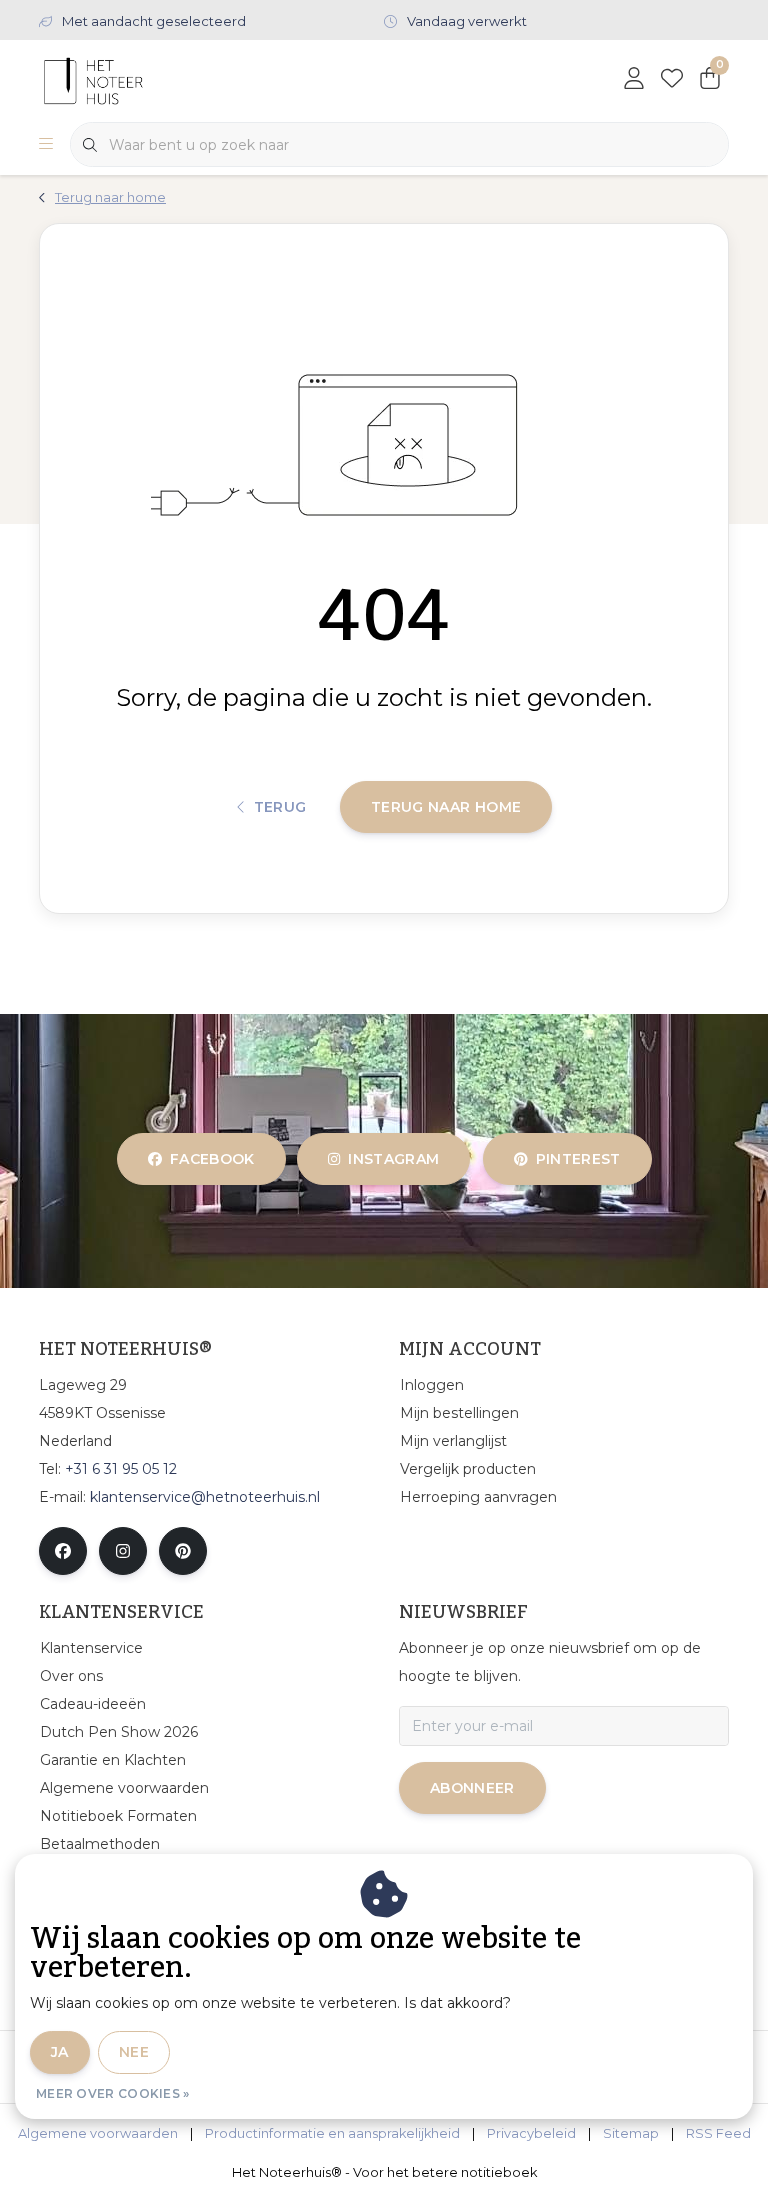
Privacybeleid (531, 2133)
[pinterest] (183, 1551)
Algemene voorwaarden (98, 2133)
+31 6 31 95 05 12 (121, 1469)
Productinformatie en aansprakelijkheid (332, 2133)
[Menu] (46, 145)
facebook (212, 1159)
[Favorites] (672, 80)
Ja (60, 2052)
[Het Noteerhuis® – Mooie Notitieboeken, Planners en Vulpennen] (131, 79)
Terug (280, 807)
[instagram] (123, 1551)
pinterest (577, 1159)
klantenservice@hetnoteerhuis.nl (205, 1497)
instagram (394, 1159)
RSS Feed (718, 2133)
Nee (134, 2052)
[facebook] (63, 1551)
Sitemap (631, 2133)
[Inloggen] (634, 80)
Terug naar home (446, 807)
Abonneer (472, 1788)
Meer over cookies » (113, 2093)
